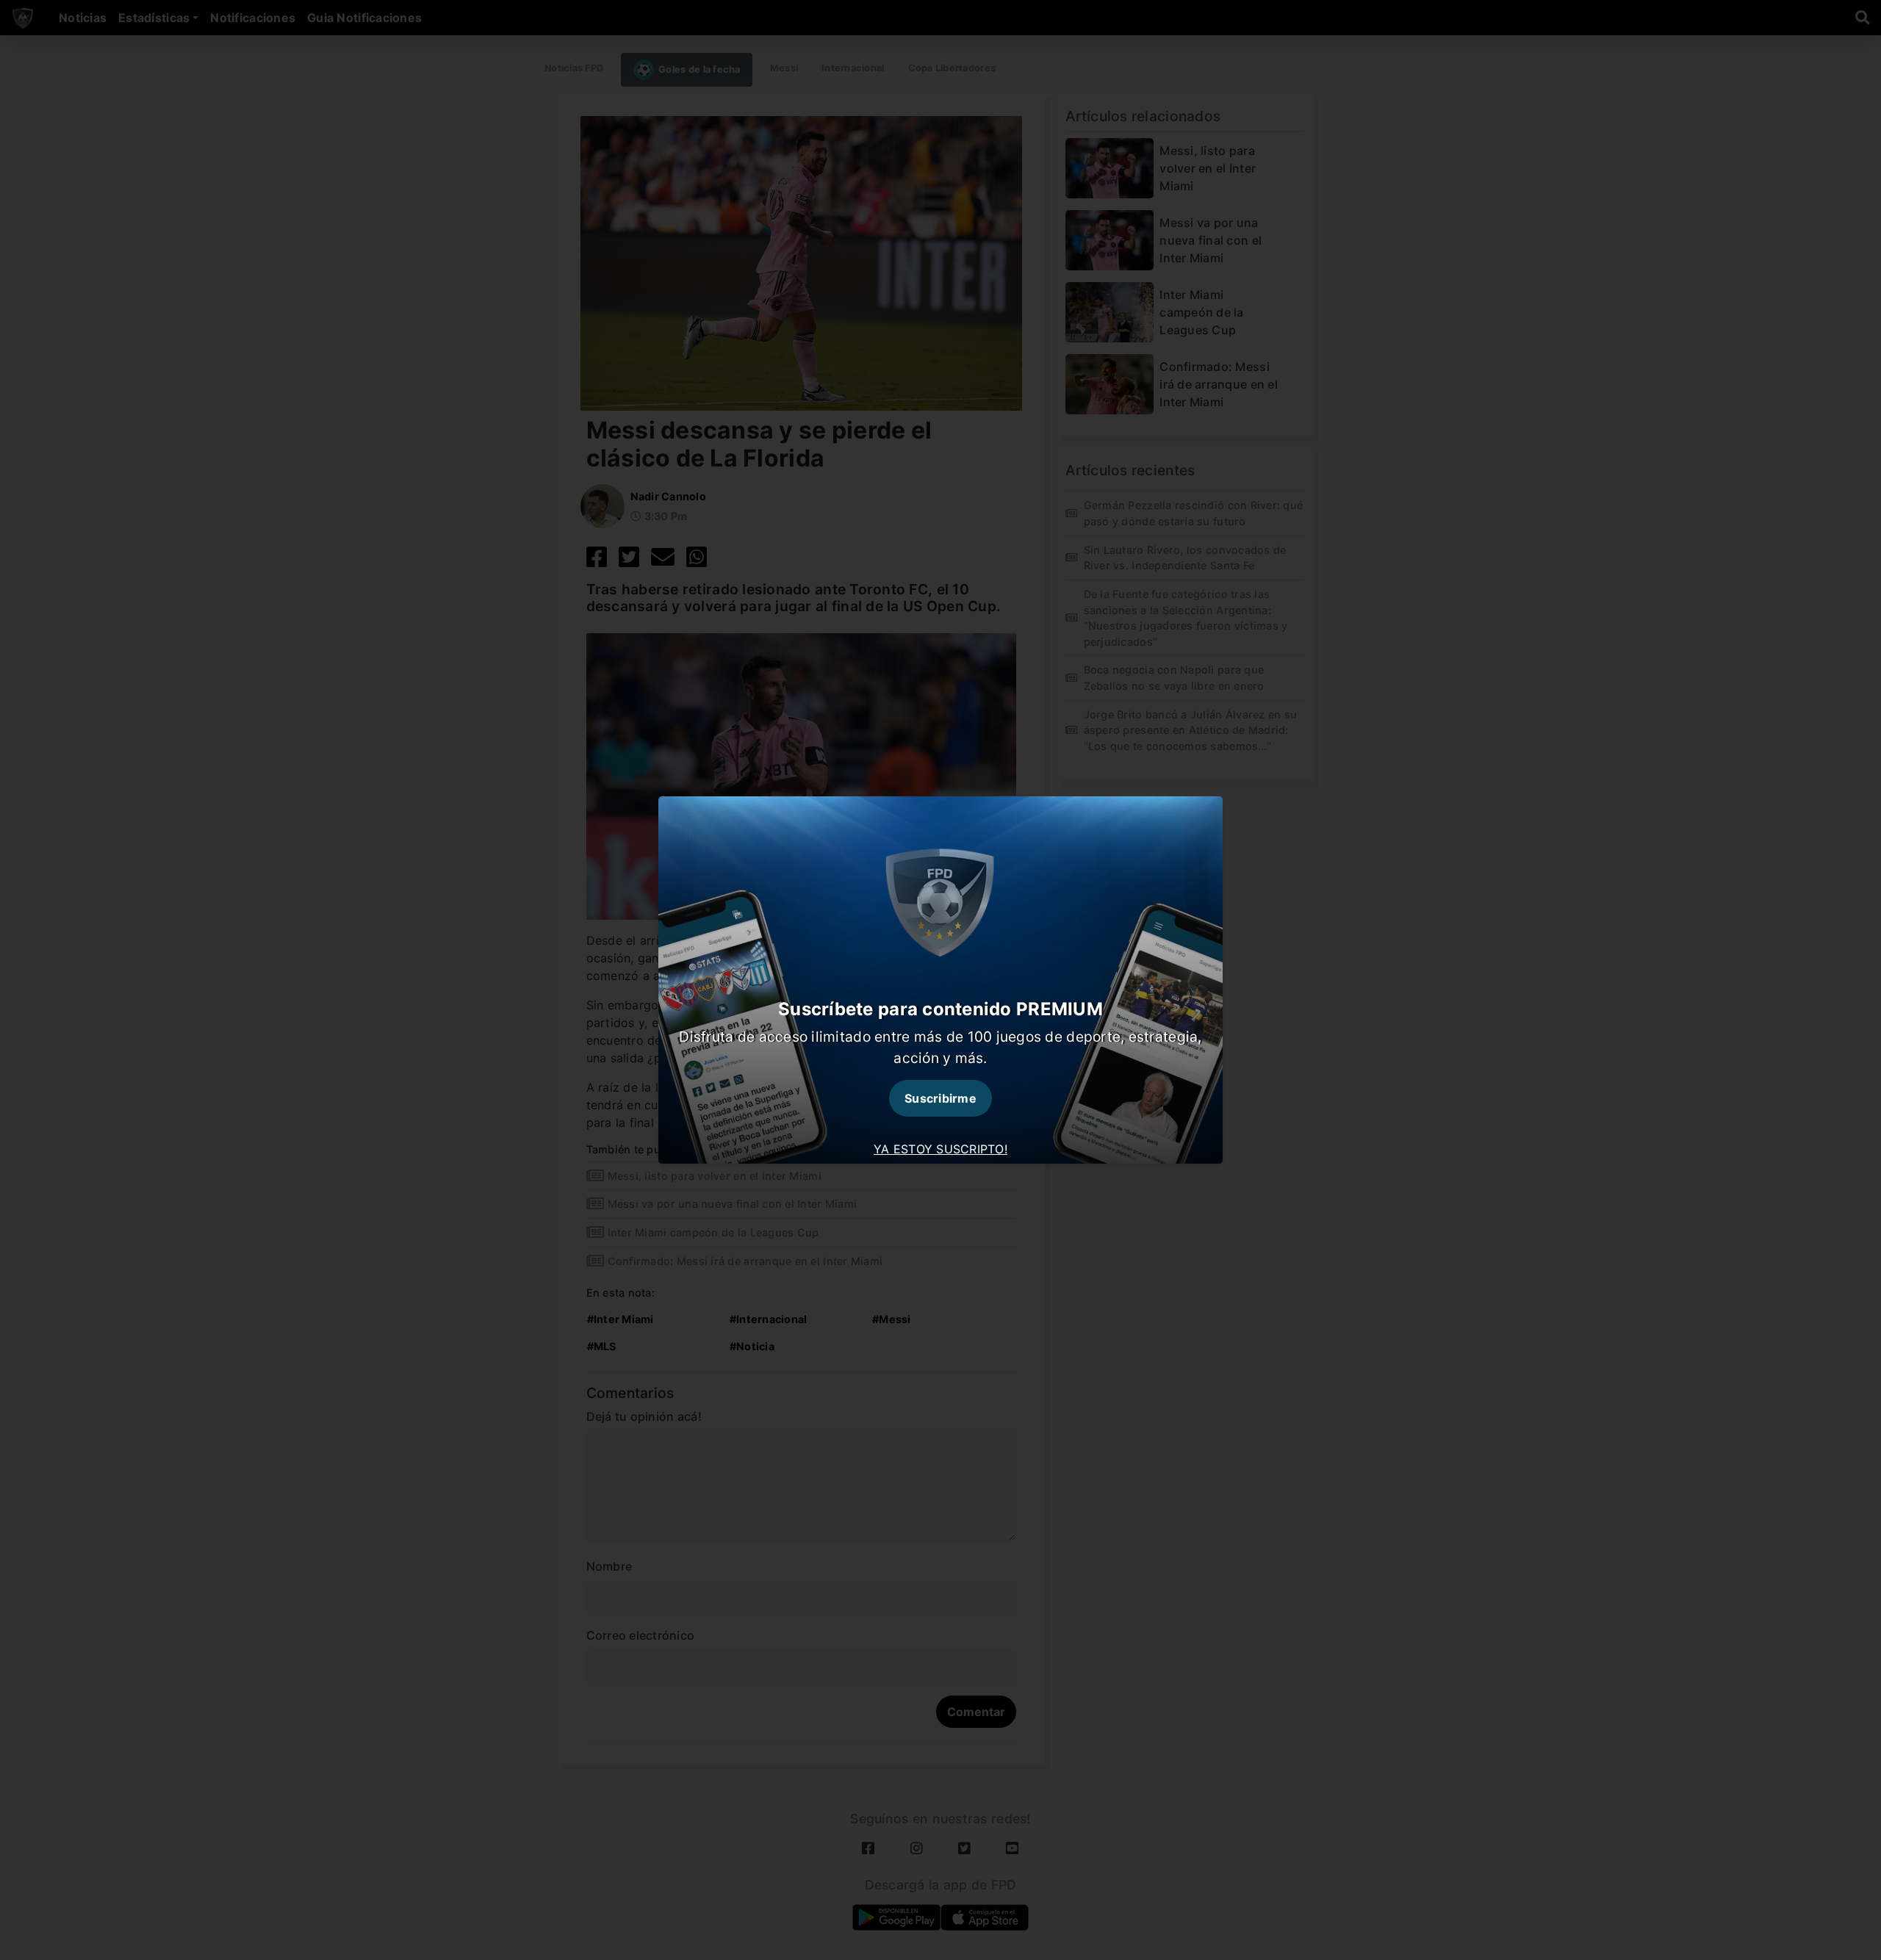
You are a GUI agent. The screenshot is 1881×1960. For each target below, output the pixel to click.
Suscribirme (940, 1098)
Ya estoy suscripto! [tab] (940, 1149)
